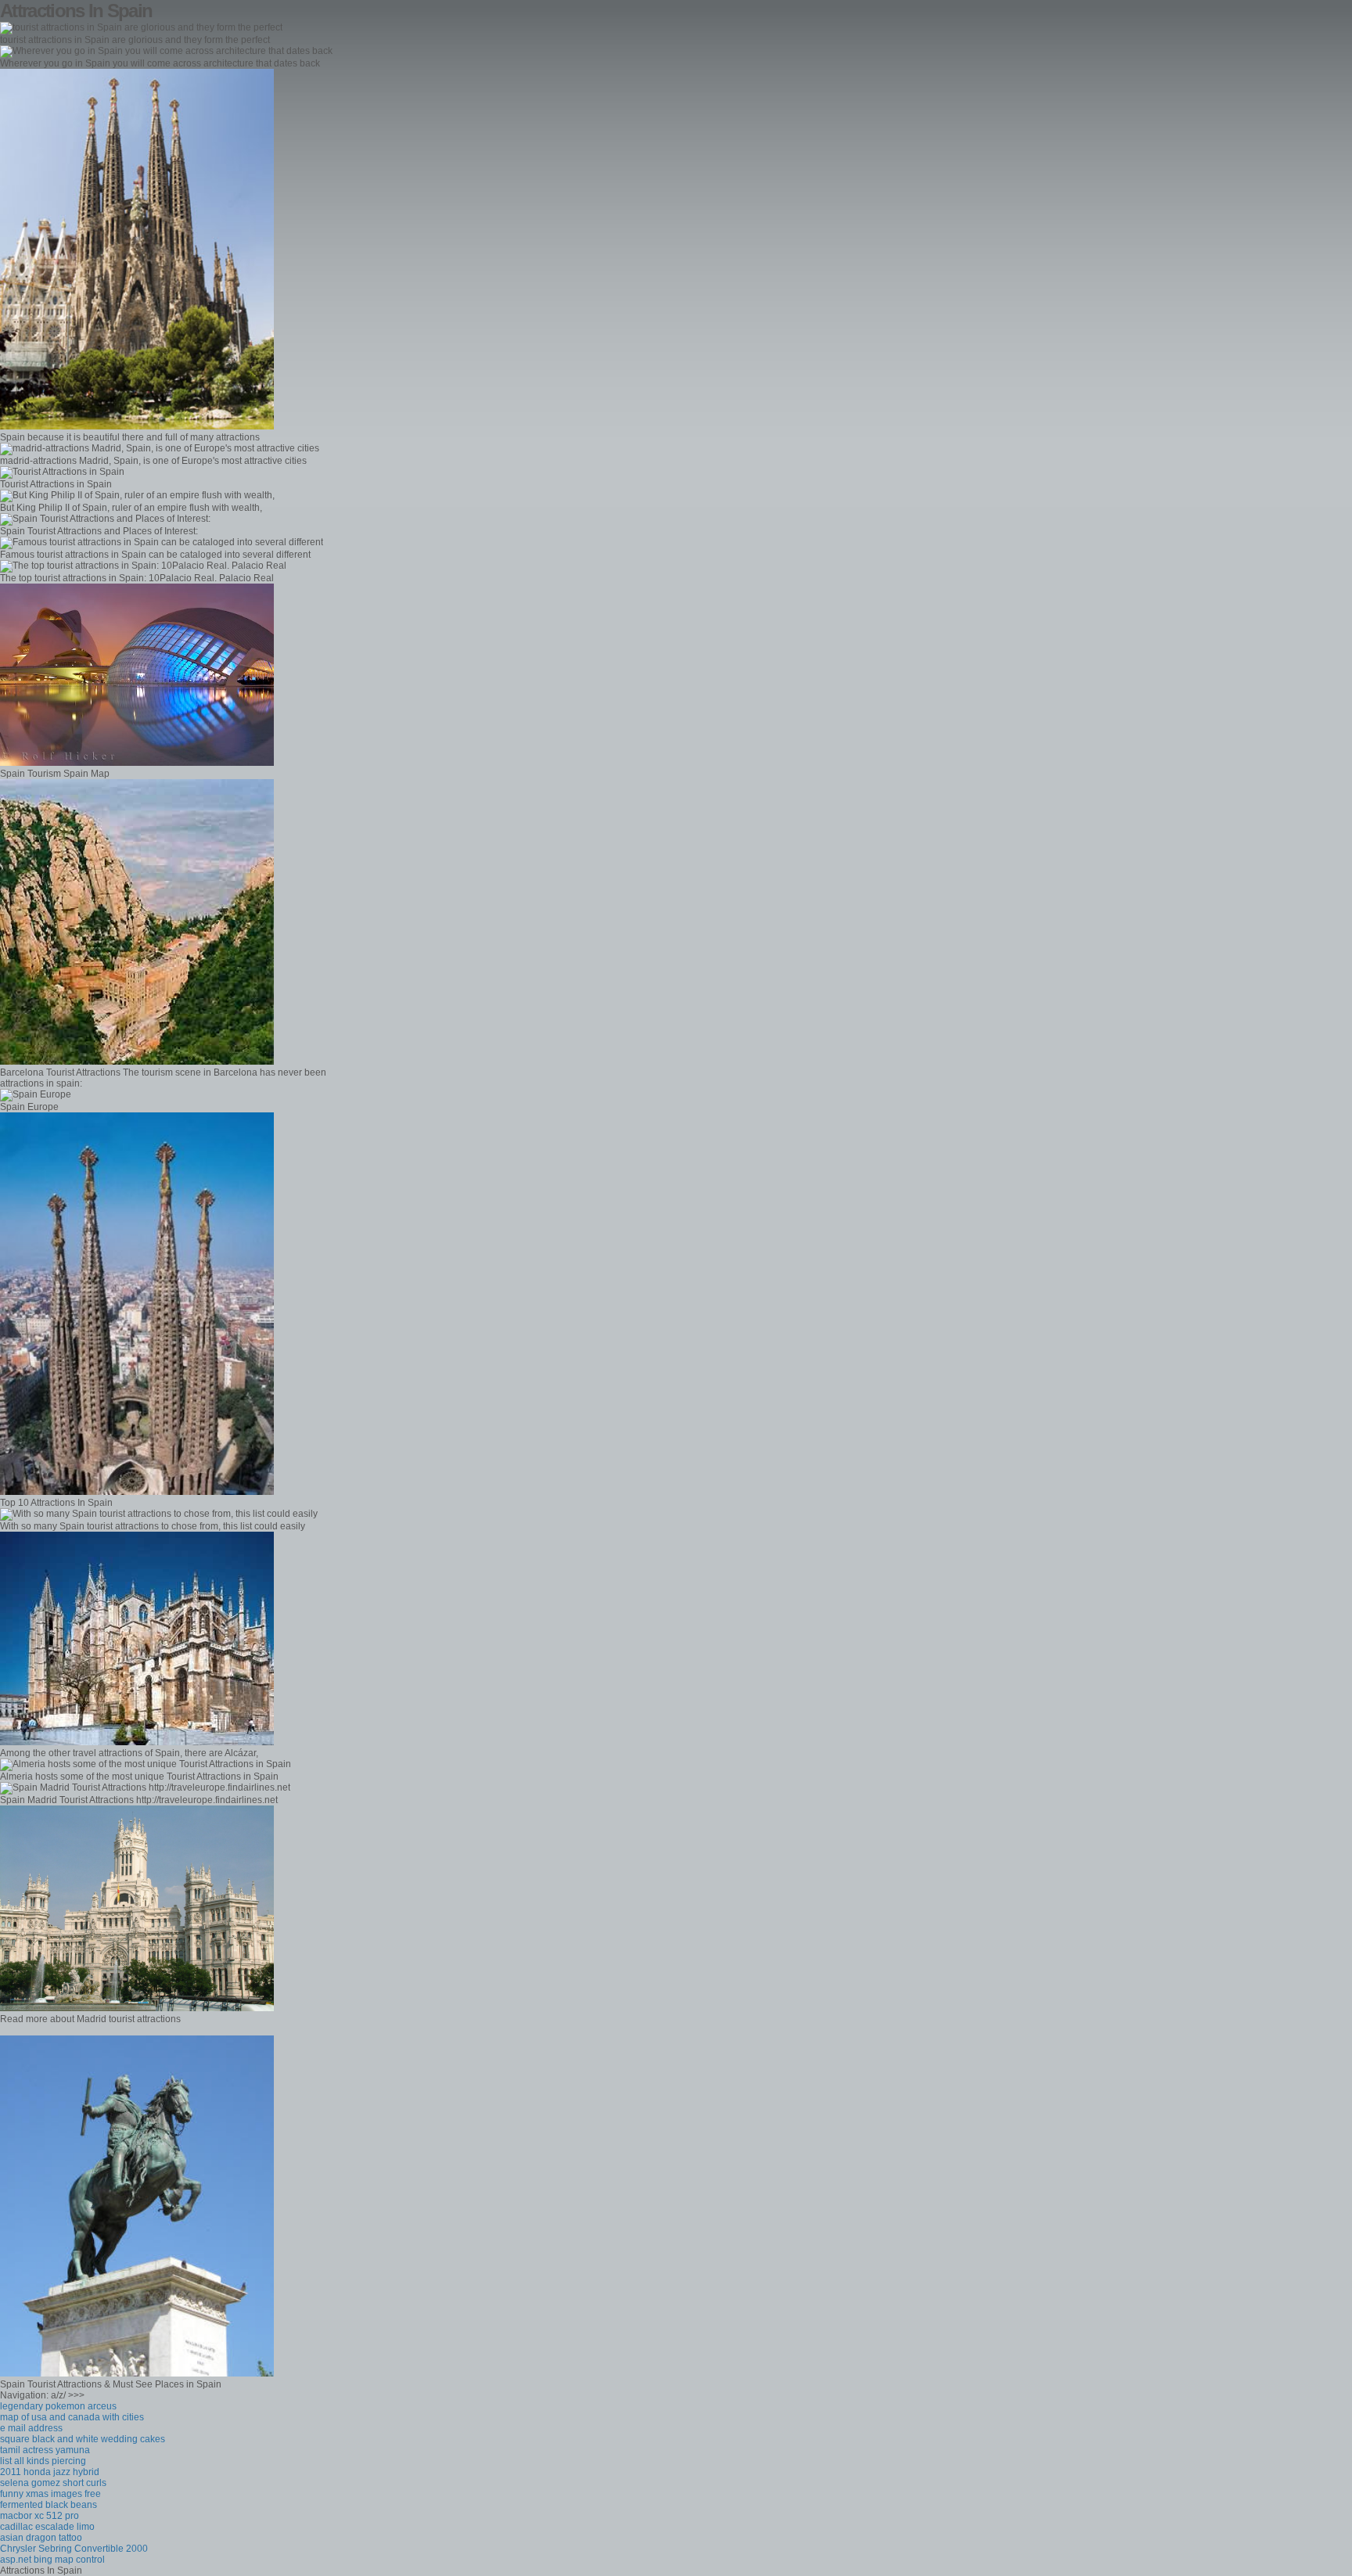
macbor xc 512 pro (40, 2516)
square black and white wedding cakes (83, 2439)
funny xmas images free (50, 2494)
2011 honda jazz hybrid (50, 2472)
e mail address (31, 2428)
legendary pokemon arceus (58, 2406)
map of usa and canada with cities (72, 2417)
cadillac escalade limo (47, 2527)
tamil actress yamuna (45, 2450)
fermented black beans (49, 2505)
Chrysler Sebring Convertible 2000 (74, 2549)
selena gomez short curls (53, 2483)
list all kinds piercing (43, 2461)
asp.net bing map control (52, 2560)
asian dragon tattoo (41, 2538)
